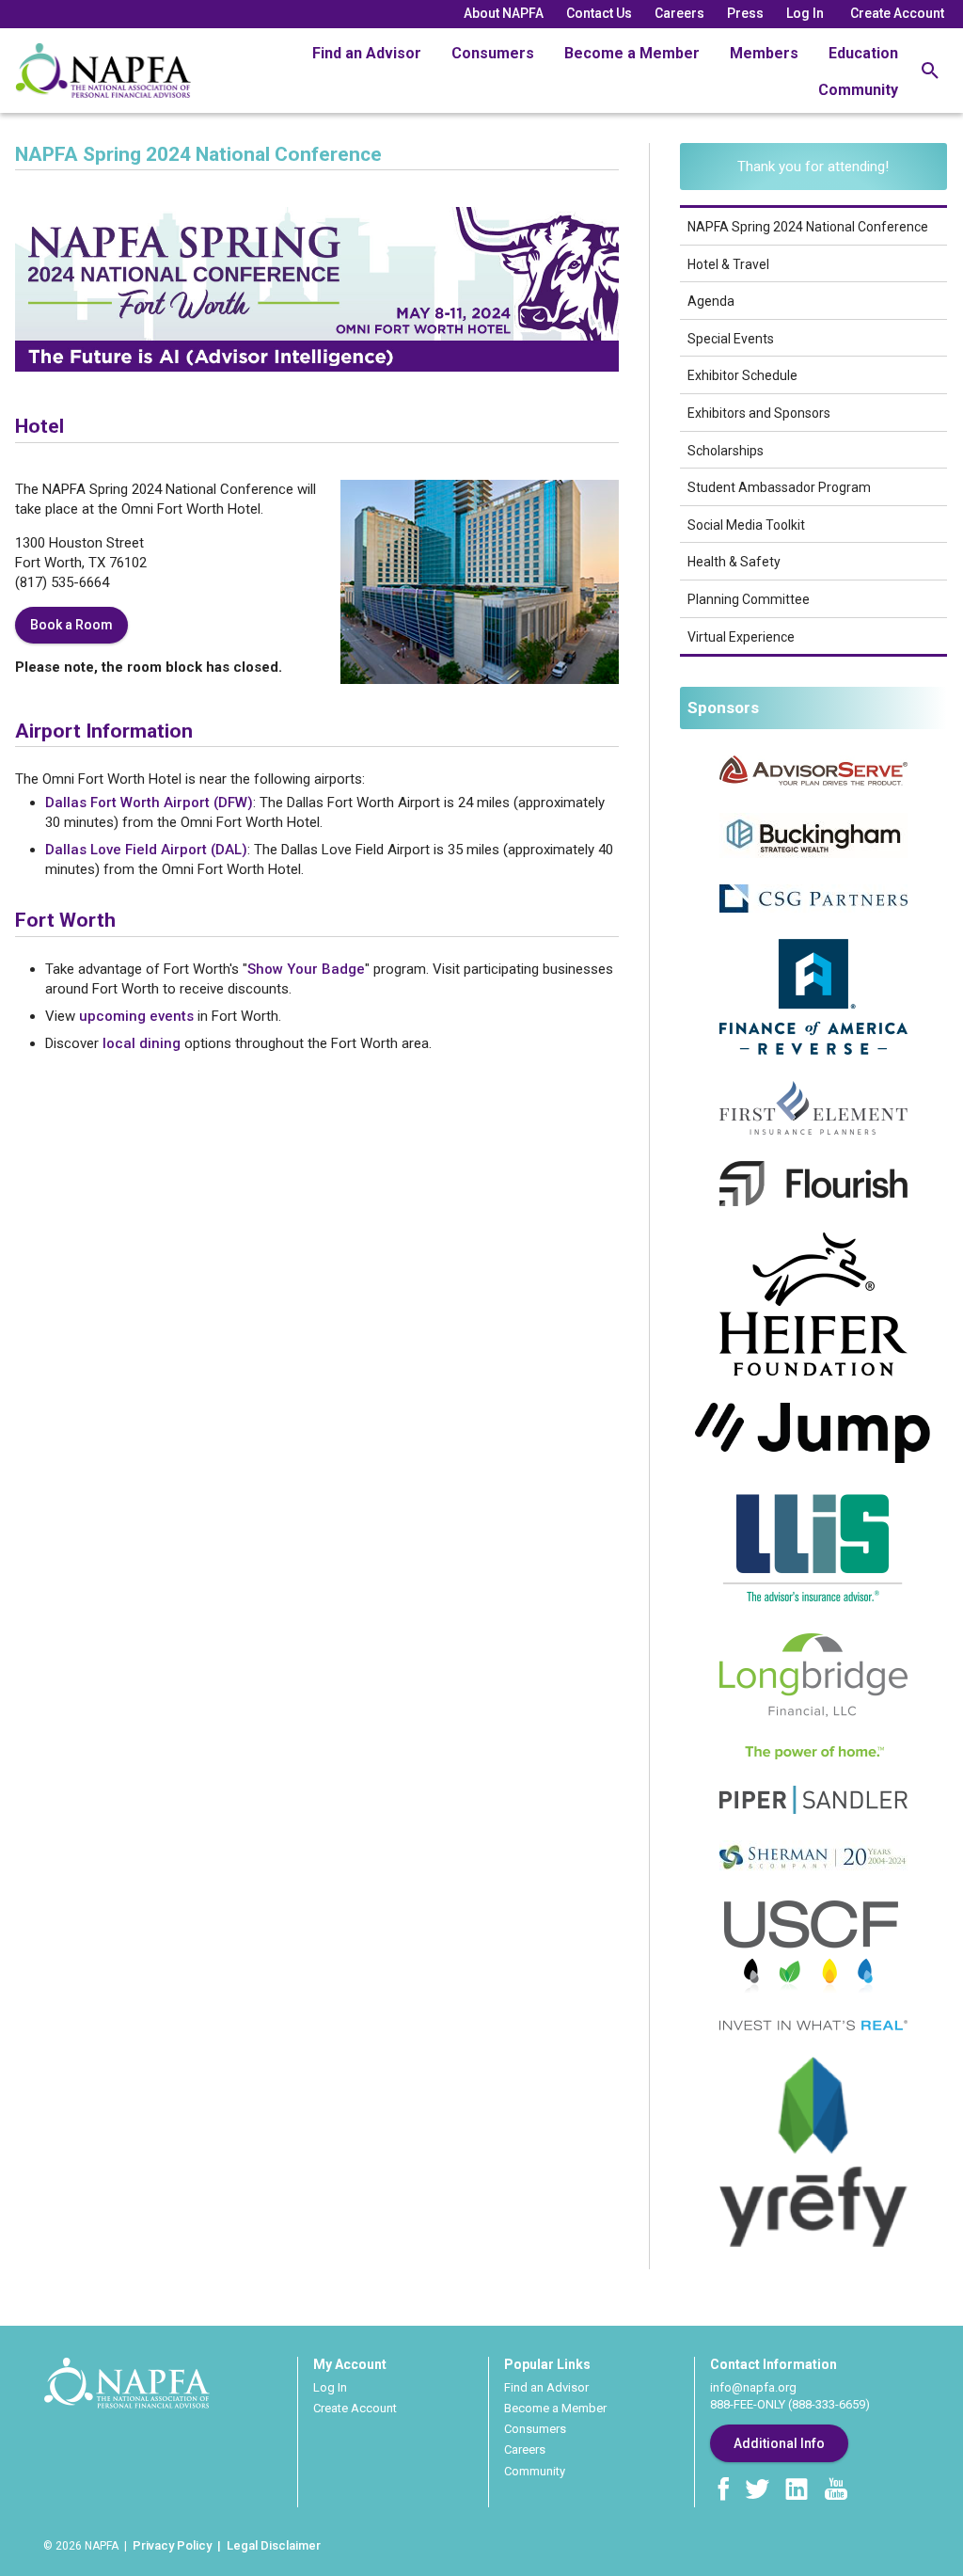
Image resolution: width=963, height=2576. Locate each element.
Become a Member (632, 53)
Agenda (711, 301)
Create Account (897, 13)
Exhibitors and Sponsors (759, 413)
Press (745, 13)
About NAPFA (504, 13)
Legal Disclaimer (274, 2545)
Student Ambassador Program (779, 487)
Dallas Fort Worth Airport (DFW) (149, 803)
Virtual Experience (741, 637)
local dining (142, 1043)
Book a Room (71, 625)
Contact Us (599, 13)
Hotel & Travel (728, 264)
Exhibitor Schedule (742, 375)
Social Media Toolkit (746, 525)
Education (863, 53)
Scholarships (726, 451)
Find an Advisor (367, 53)
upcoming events (136, 1016)
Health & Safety (734, 562)
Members (764, 53)
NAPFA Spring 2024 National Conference (808, 227)
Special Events (731, 339)
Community (858, 90)
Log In (805, 13)
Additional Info (779, 2443)
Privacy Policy (172, 2545)
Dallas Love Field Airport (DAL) (146, 850)
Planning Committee (749, 599)
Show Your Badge (306, 969)
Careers (679, 13)
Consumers (493, 53)
